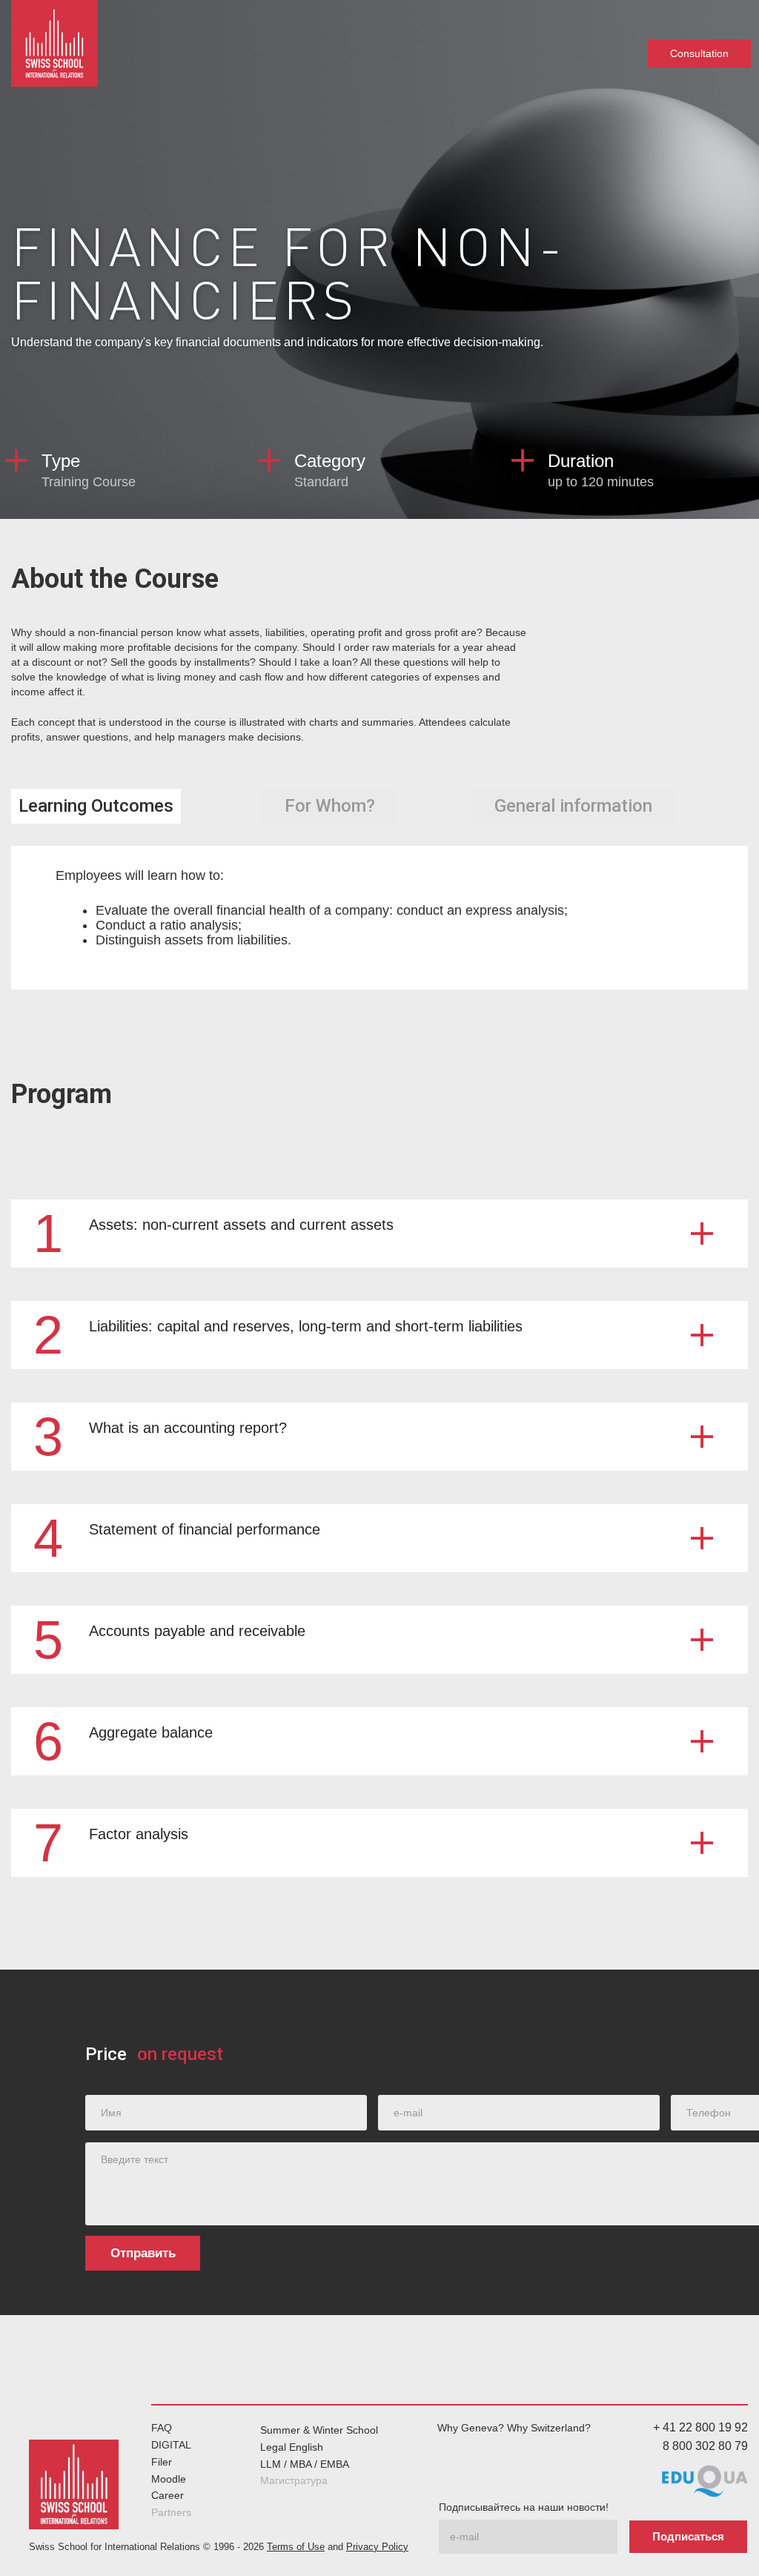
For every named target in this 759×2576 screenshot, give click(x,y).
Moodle (169, 2479)
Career (168, 2495)
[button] (379, 1234)
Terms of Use (296, 2547)
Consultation (699, 53)
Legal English (292, 2447)
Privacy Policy (377, 2547)
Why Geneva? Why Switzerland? (514, 2428)
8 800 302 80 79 (705, 2446)
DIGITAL (171, 2445)
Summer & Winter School (319, 2430)
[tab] (96, 806)
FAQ (162, 2428)
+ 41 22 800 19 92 (700, 2427)
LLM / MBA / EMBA (305, 2464)
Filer (162, 2462)
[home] (54, 44)
